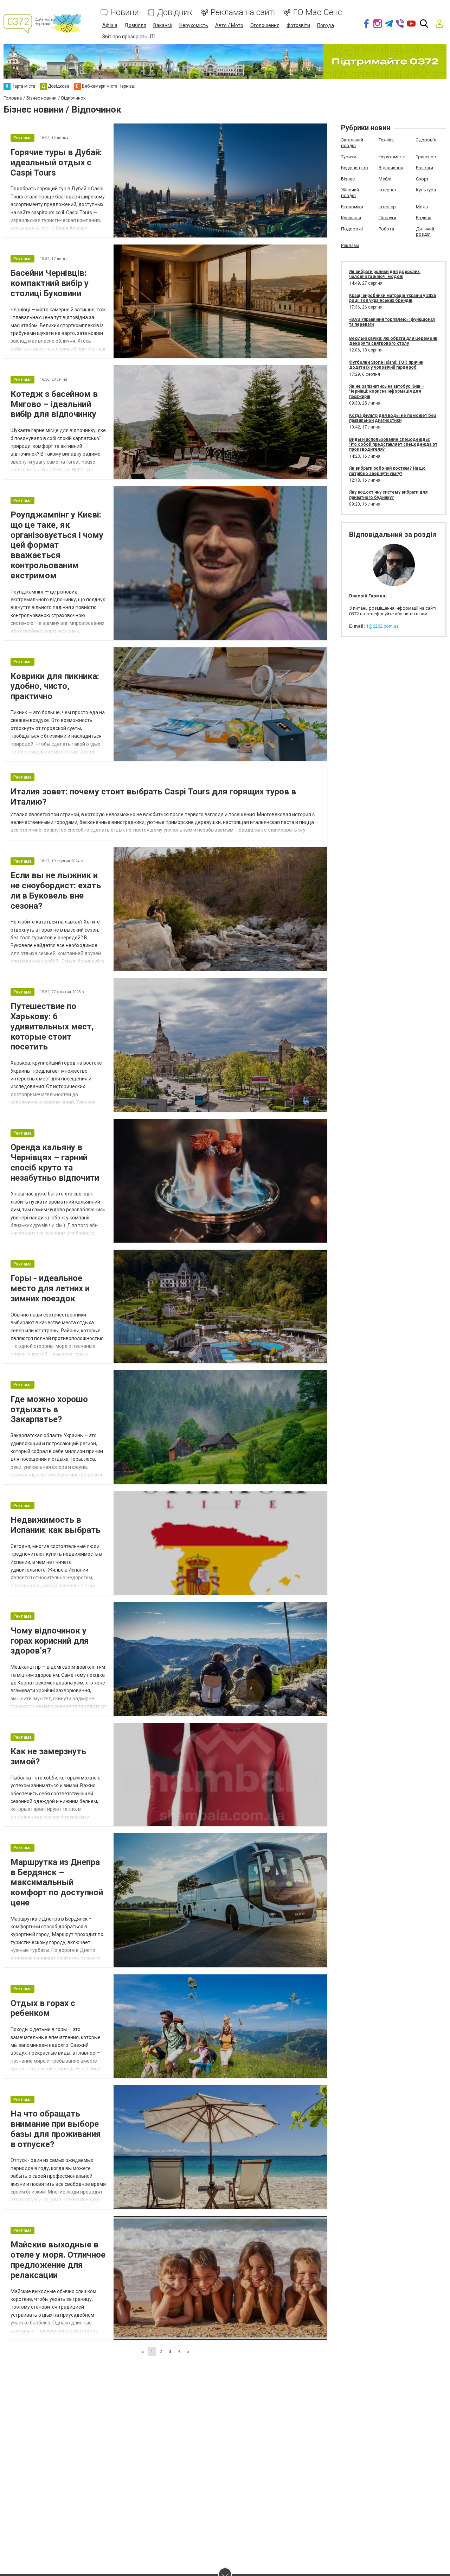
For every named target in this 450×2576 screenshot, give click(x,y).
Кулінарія (351, 218)
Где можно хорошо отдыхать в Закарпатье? (49, 1409)
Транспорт (427, 157)
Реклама (350, 245)
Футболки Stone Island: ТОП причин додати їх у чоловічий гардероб (386, 365)
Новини (125, 12)
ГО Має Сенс (318, 12)
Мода (422, 207)
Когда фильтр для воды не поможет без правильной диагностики (393, 418)
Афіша (110, 25)
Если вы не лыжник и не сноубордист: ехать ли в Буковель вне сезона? (56, 890)
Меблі (385, 179)
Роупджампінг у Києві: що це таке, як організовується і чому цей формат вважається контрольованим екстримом (57, 545)
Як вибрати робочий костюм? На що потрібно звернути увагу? (387, 471)
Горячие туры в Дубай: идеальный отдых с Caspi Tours (56, 163)
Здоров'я (426, 140)
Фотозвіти (298, 25)
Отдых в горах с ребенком (43, 2008)
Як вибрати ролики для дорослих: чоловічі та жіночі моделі (385, 274)
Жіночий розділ (350, 193)
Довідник (175, 12)
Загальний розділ (352, 143)
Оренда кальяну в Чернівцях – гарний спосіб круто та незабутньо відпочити (55, 1162)
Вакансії (163, 25)
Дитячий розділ (425, 232)
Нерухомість (194, 25)
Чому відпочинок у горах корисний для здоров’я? (50, 1641)
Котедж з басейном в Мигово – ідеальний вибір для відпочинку (54, 404)
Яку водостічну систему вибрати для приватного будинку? (388, 495)
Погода (326, 25)
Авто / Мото (229, 25)
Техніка (386, 140)
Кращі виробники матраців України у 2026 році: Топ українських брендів (393, 298)
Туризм (349, 157)
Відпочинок (391, 168)
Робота (386, 229)
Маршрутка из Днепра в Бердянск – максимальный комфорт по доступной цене (57, 1882)
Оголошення (265, 25)
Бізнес (348, 179)
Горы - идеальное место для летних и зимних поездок (50, 1288)
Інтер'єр (387, 207)
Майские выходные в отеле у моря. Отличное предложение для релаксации (58, 2260)
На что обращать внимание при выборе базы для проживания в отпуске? (56, 2129)
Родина (424, 218)
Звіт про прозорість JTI (129, 37)
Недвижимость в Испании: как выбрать (56, 1525)
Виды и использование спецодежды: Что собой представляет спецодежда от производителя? (393, 445)
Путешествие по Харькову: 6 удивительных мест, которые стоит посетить (52, 1026)
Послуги (387, 218)
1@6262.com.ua (382, 626)
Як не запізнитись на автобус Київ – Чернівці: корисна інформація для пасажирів (387, 391)
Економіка (352, 207)
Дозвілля (135, 25)
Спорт (422, 179)
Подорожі (352, 229)
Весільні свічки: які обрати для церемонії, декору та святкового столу (394, 341)
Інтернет (388, 190)
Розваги (425, 168)
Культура (426, 190)
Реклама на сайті (243, 12)
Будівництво (355, 168)
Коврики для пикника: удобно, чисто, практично (55, 686)
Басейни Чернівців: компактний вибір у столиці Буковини (50, 283)
